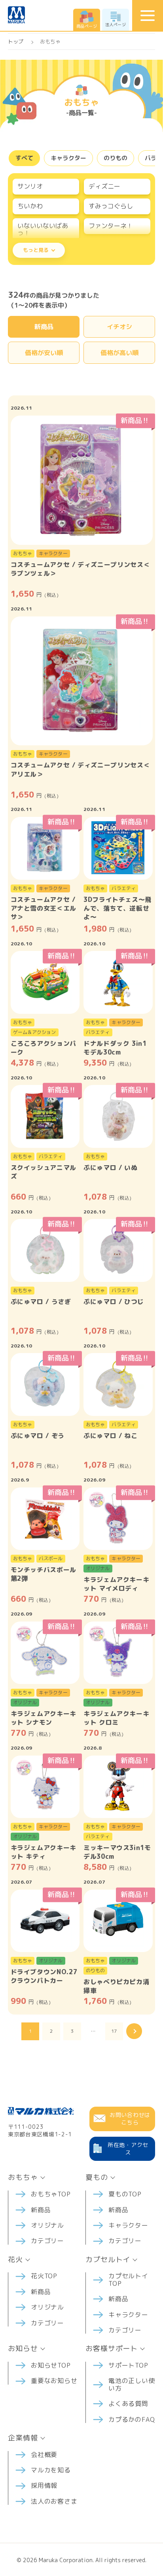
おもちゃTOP (51, 2194)
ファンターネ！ (111, 226)
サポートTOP (128, 2365)
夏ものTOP (125, 2194)
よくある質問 (128, 2404)
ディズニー (104, 186)
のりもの (116, 158)
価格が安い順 (44, 353)
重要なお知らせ (54, 2381)
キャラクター (68, 158)
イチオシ (119, 327)
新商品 (44, 327)
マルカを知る (51, 2470)
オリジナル (47, 2225)
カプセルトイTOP (128, 2279)
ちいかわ (30, 206)
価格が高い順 (119, 353)
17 (114, 2031)
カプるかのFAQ (132, 2419)
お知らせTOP (51, 2365)
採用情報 (44, 2485)
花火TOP (44, 2276)
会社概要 (44, 2455)
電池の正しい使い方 (132, 2384)
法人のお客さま (54, 2501)
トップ (16, 42)
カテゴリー (47, 2241)
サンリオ (30, 186)
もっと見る (36, 250)
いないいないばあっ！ (43, 229)
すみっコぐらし (111, 206)
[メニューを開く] (148, 15)
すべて (24, 158)
